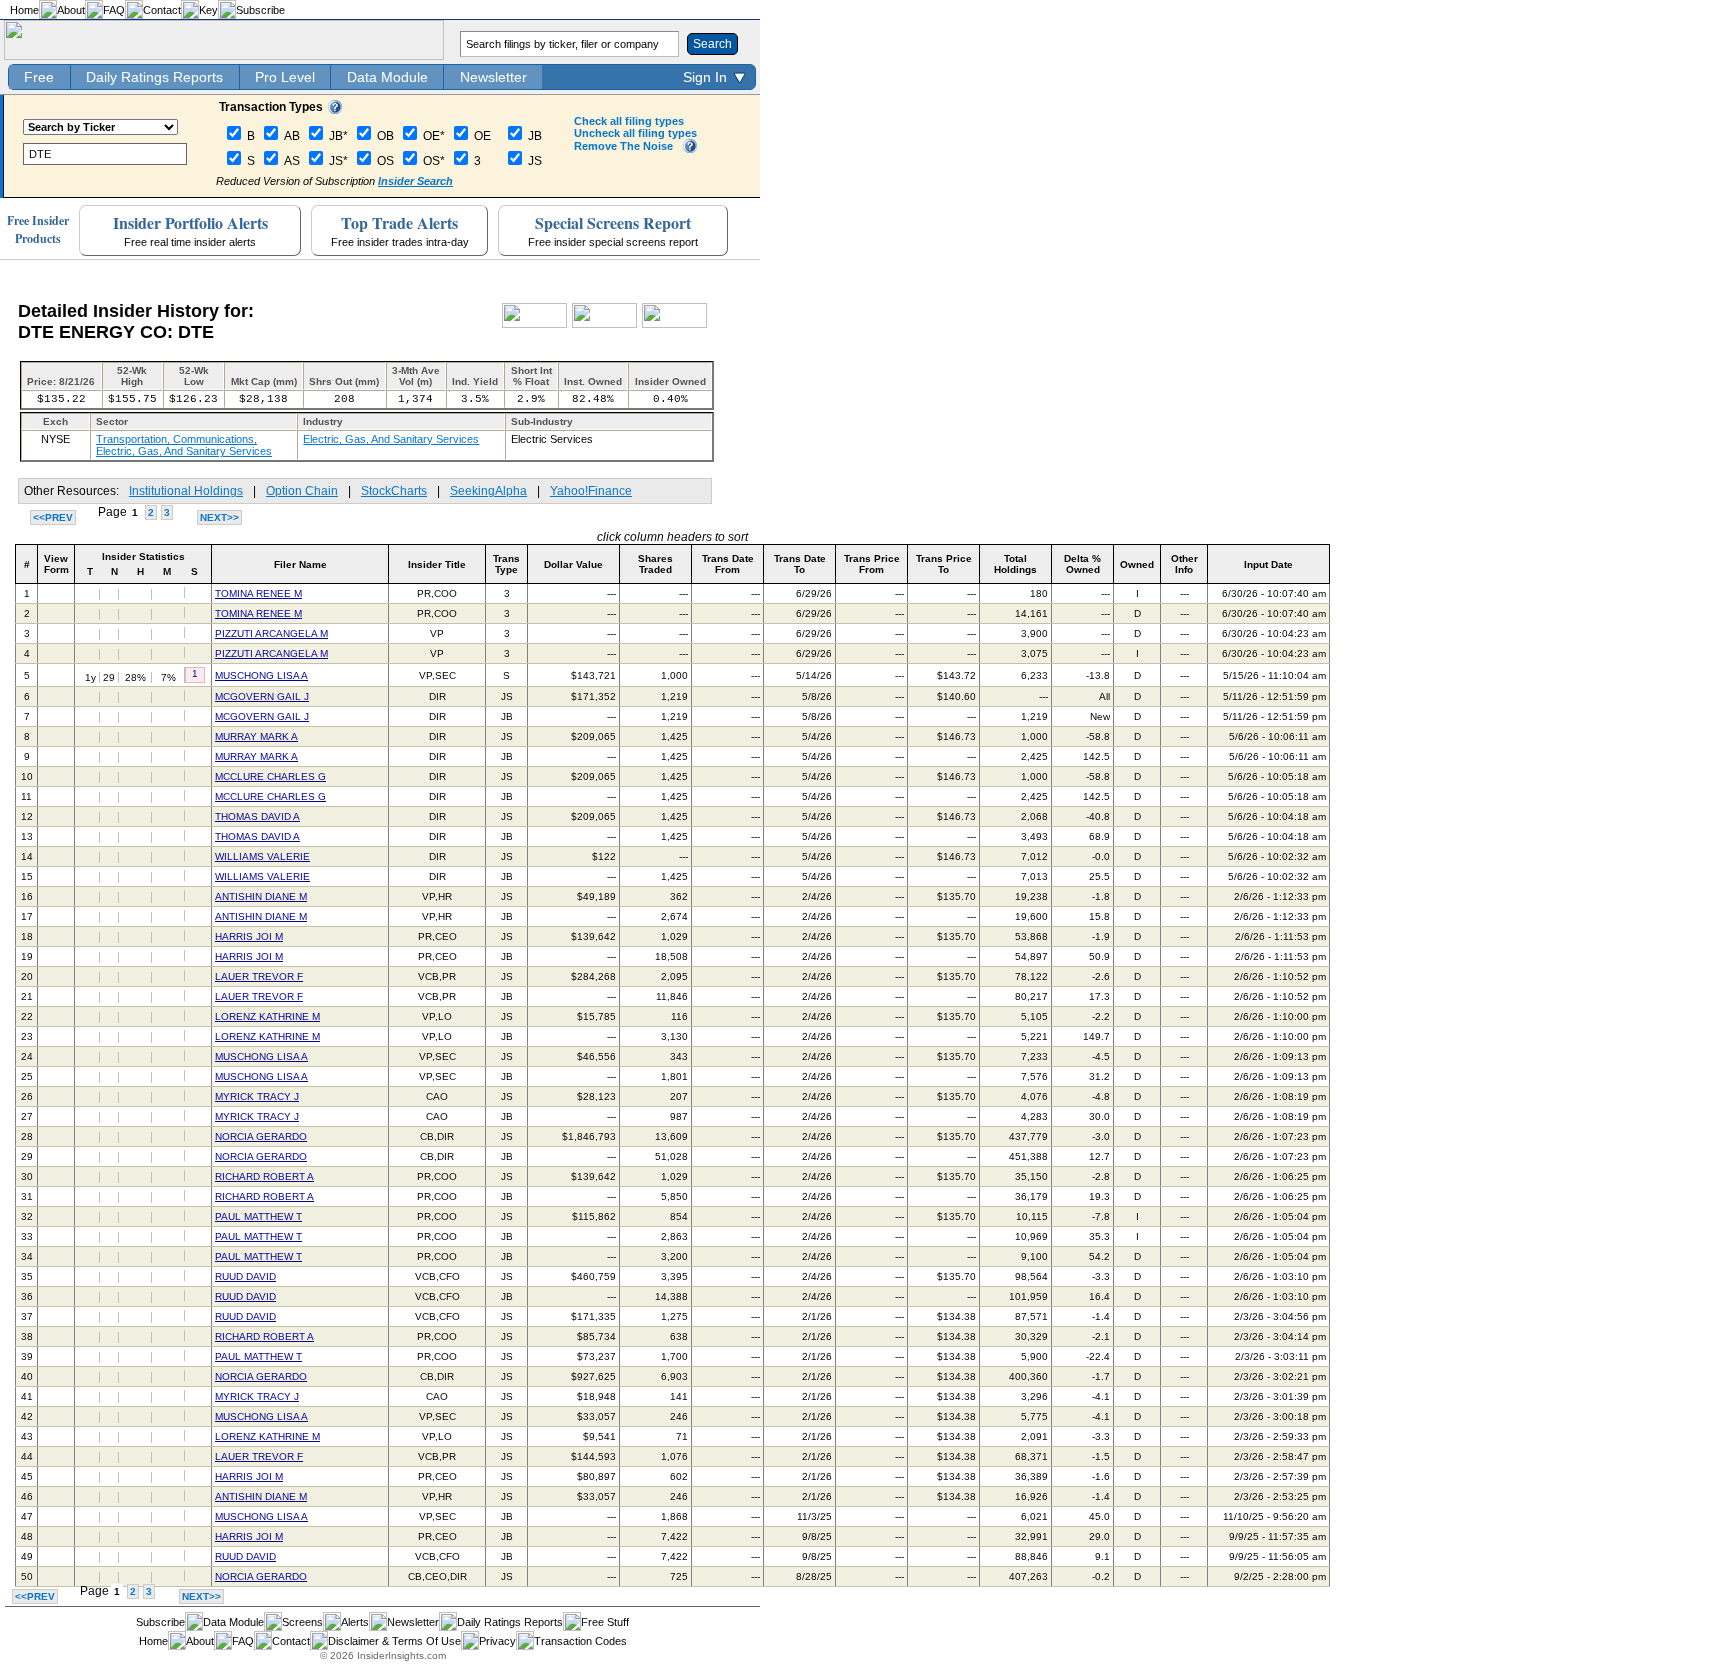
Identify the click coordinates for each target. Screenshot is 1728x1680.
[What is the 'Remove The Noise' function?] (690, 149)
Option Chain (302, 491)
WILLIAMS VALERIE (262, 856)
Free (39, 77)
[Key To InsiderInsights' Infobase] (335, 110)
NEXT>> (219, 517)
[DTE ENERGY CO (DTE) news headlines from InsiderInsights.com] (534, 324)
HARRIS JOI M (249, 936)
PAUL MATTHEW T (258, 1216)
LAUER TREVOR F (259, 976)
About (71, 10)
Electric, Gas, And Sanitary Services (391, 439)
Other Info (1184, 564)
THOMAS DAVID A (257, 816)
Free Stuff (605, 1622)
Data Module (387, 77)
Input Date (1268, 564)
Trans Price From (872, 564)
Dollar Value (573, 564)
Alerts (355, 1622)
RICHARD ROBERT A (264, 1176)
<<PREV (53, 517)
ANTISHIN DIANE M (261, 896)
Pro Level (285, 77)
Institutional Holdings (186, 491)
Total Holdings (1015, 564)
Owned (1137, 564)
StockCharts (394, 491)
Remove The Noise (623, 146)
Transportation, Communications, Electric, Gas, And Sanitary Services (184, 445)
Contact (162, 10)
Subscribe (260, 10)
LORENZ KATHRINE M (267, 1016)
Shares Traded (655, 564)
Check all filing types (629, 121)
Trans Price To (944, 564)
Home (24, 10)
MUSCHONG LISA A (261, 675)
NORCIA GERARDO (261, 1136)
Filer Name (300, 564)
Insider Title (437, 564)
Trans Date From (728, 564)
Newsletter (493, 77)
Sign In (705, 77)
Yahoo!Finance (591, 491)
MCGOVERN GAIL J (262, 696)
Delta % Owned (1082, 564)
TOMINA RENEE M (258, 593)
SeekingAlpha (488, 491)
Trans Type (506, 564)
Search (712, 44)
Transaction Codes (580, 1641)
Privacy (497, 1641)
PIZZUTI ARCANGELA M (271, 633)
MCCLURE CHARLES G (270, 776)
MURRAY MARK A (256, 736)
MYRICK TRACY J (257, 1096)
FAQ (114, 10)
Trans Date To (800, 564)
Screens (302, 1622)
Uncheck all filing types (635, 133)
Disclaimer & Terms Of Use (394, 1641)
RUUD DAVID (245, 1276)
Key (208, 10)
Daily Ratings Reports (154, 77)
